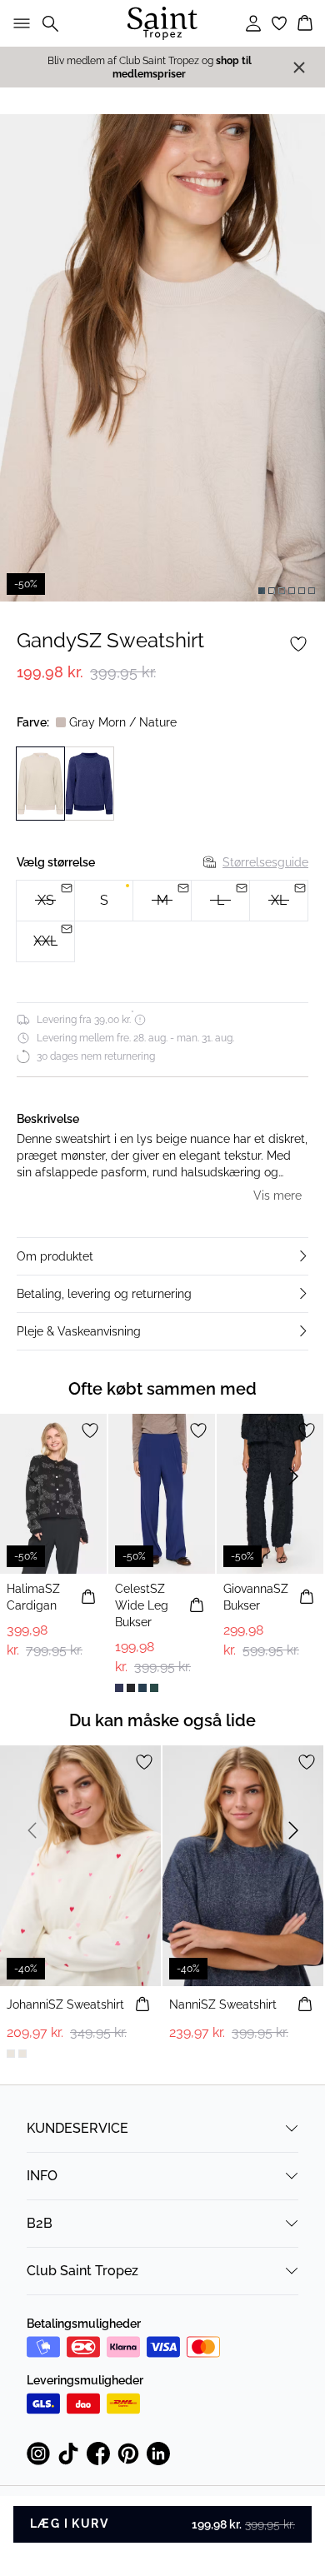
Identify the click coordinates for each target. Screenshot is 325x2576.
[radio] (104, 901)
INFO (42, 2176)
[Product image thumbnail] (262, 591)
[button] (162, 1256)
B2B (40, 2223)
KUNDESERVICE (77, 2128)
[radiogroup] (162, 921)
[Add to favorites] (298, 644)
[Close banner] (299, 67)
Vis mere (277, 1196)
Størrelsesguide (265, 862)
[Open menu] (18, 23)
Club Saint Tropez (82, 2271)
